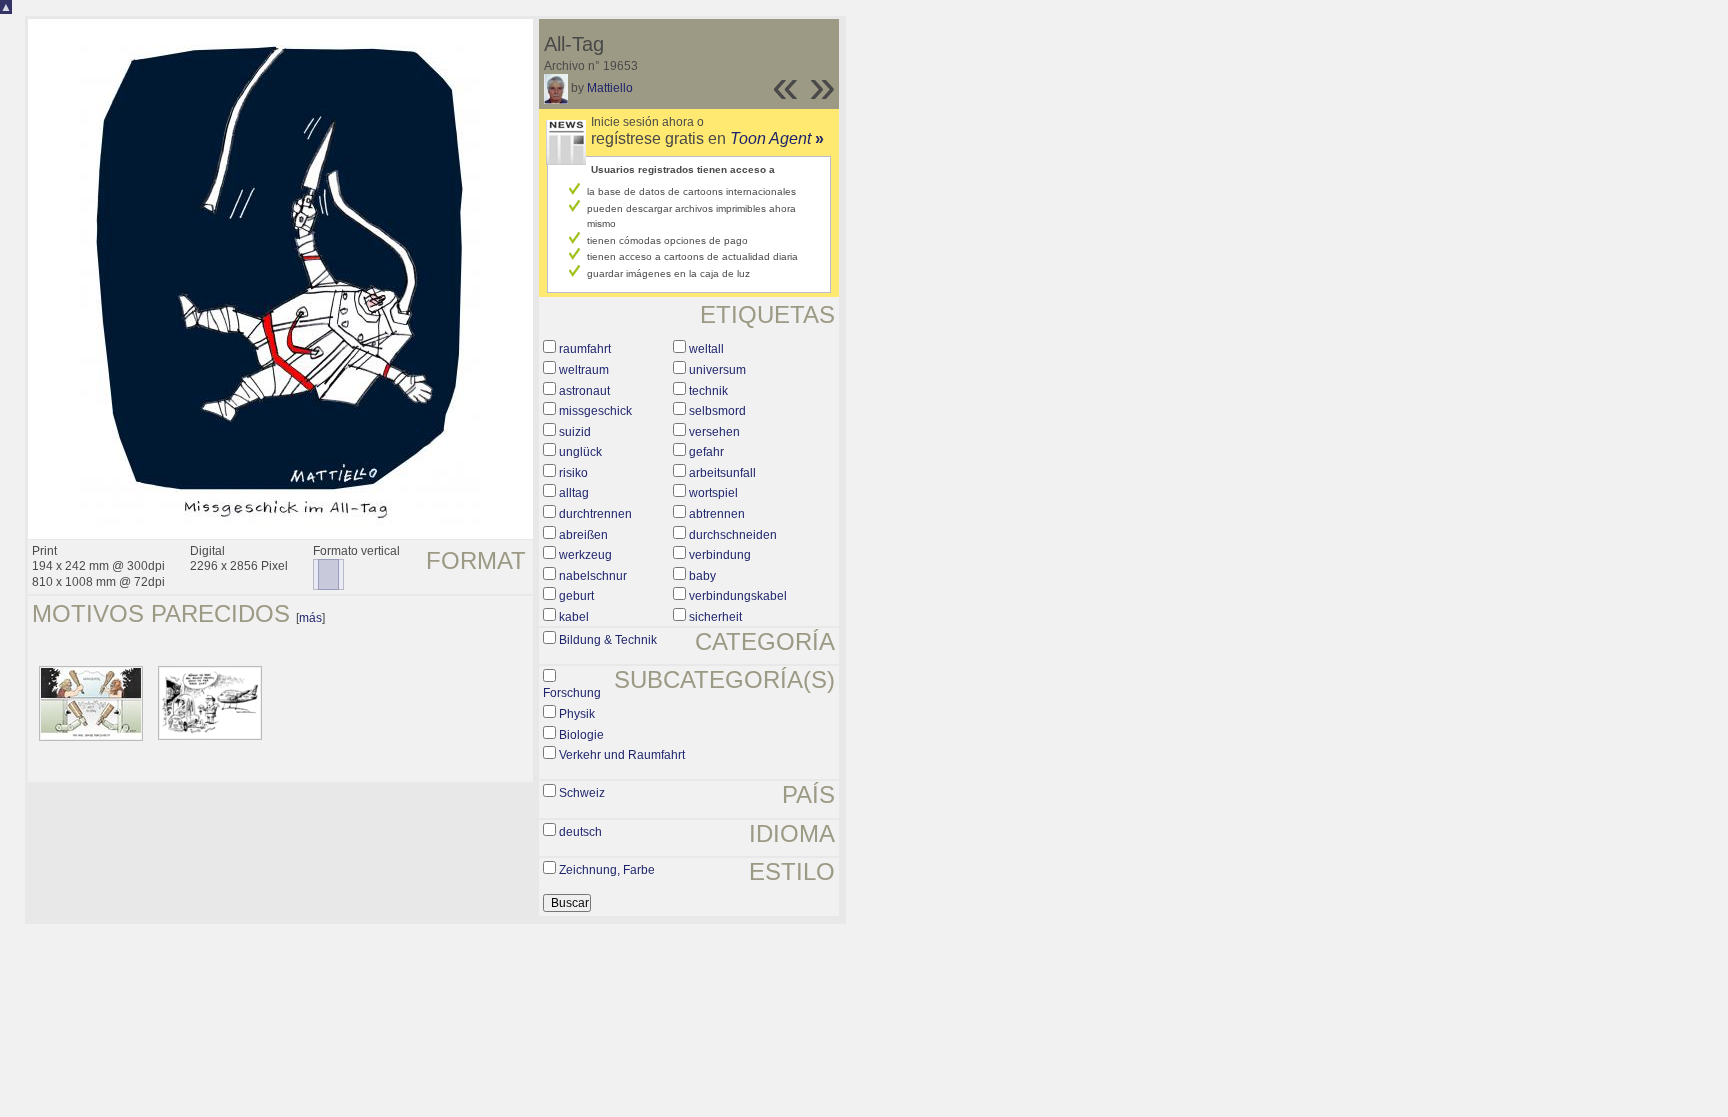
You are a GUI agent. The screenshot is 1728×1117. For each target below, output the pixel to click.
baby (702, 576)
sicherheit (715, 617)
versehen (714, 432)
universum (717, 370)
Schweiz (582, 793)
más (310, 618)
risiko (573, 473)
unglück (580, 452)
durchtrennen (595, 514)
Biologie (581, 735)
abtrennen (717, 514)
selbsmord (717, 411)
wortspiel (713, 493)
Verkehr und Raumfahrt (622, 755)
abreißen (583, 535)
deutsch (580, 832)
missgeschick (595, 411)
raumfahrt (585, 349)
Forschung (572, 693)
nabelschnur (593, 576)
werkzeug (585, 555)
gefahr (706, 452)
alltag (574, 493)
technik (708, 391)
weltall (706, 349)
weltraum (584, 370)
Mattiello (610, 88)
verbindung (720, 555)
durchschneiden (733, 535)
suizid (575, 432)
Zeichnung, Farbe (607, 870)
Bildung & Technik (608, 640)
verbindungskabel (738, 596)
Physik (577, 714)
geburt (576, 596)
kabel (574, 617)
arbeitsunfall (722, 473)
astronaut (584, 391)
